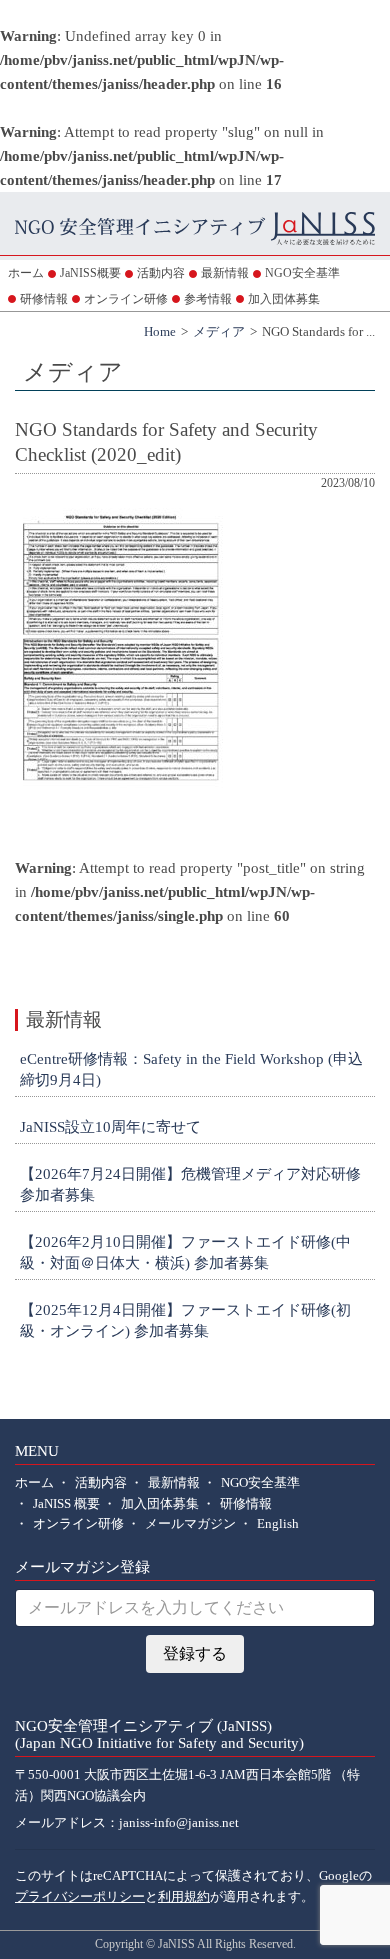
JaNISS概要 (90, 273)
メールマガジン (190, 1524)
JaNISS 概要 (66, 1504)
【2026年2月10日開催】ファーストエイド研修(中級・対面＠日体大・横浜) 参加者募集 (185, 1252)
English (278, 1524)
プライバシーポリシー (80, 1897)
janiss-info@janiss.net (179, 1823)
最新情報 (225, 273)
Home (160, 332)
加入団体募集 (284, 299)
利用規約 (184, 1897)
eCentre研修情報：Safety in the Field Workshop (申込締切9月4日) (191, 1069)
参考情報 (208, 299)
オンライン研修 (126, 299)
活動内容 (161, 273)
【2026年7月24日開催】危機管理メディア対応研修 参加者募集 (190, 1184)
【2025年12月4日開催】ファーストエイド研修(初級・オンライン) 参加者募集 (185, 1320)
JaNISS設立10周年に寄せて (110, 1127)
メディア (219, 332)
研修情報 (44, 299)
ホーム (26, 273)
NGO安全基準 (302, 273)
